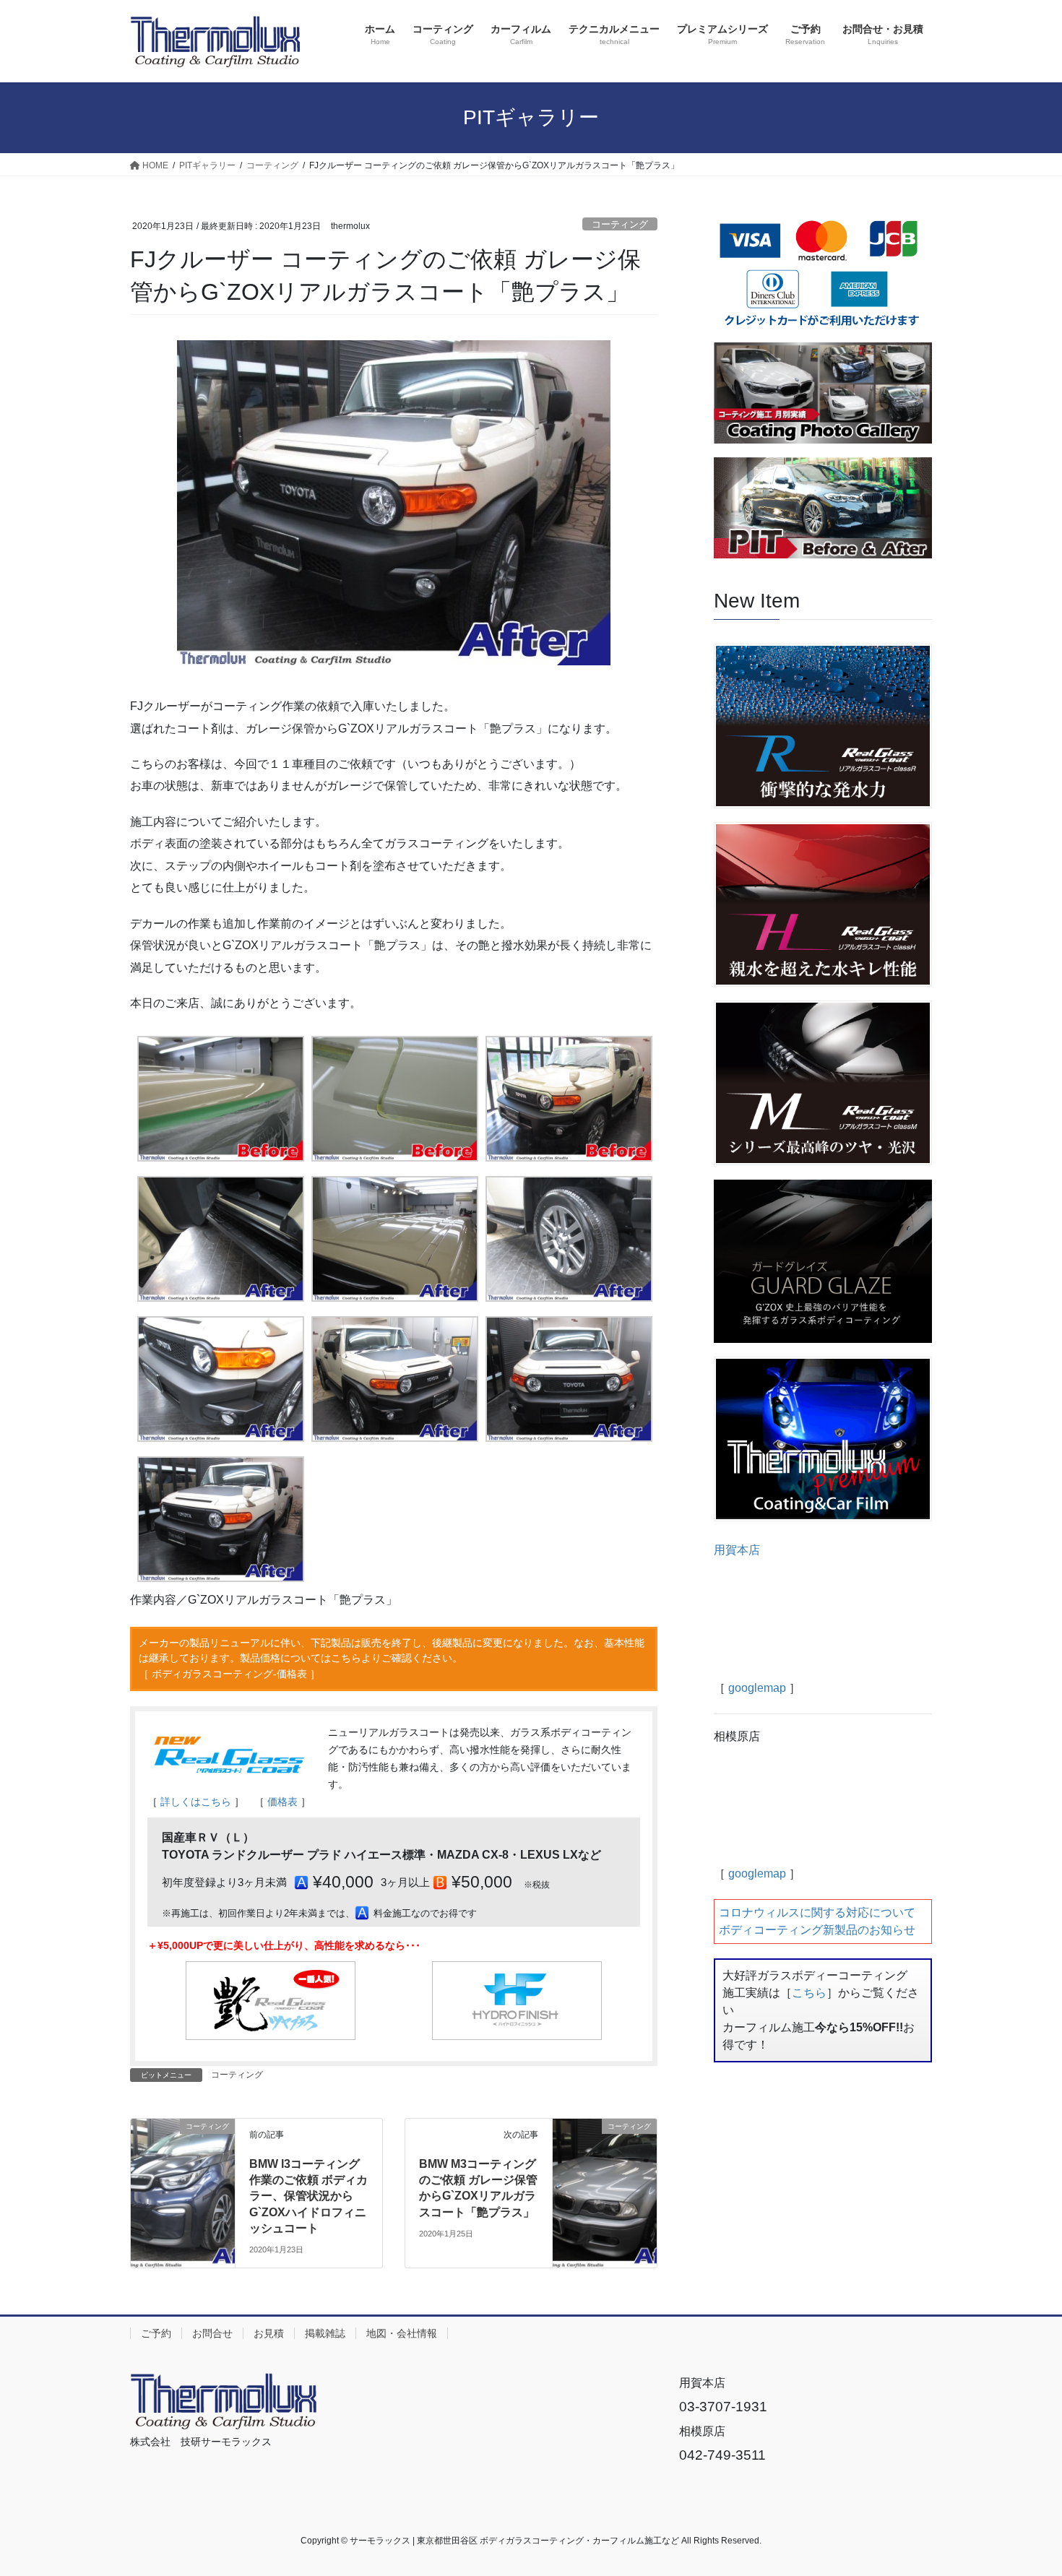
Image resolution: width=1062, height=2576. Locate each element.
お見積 (269, 2333)
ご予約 (156, 2333)
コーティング (620, 224)
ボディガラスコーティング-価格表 (229, 1674)
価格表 (282, 1802)
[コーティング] (183, 2157)
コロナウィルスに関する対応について (817, 1912)
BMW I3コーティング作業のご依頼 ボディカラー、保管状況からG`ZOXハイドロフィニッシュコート (308, 2196)
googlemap (757, 1688)
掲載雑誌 (325, 2333)
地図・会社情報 (402, 2333)
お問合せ (212, 2333)
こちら (809, 1993)
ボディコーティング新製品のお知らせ (817, 1930)
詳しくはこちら (196, 1802)
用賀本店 (737, 1550)
